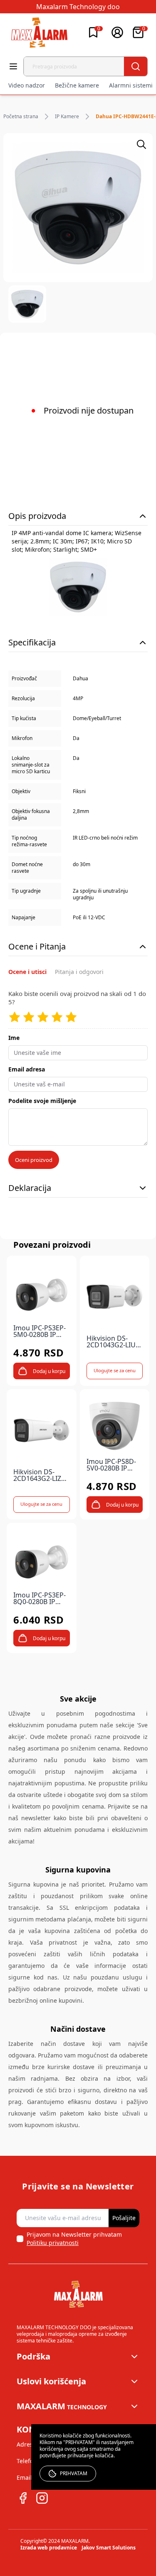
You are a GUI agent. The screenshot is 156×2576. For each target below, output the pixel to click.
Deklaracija (30, 1188)
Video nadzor (27, 85)
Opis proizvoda (37, 516)
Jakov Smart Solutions (109, 2548)
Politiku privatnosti (53, 2243)
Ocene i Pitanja (37, 946)
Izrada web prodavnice (49, 2548)
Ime (14, 1038)
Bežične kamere (77, 85)
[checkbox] (20, 2239)
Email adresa (27, 1069)
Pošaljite (124, 2218)
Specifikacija (32, 642)
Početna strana (21, 117)
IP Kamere (67, 117)
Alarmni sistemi (131, 85)
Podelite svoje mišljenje (42, 1101)
